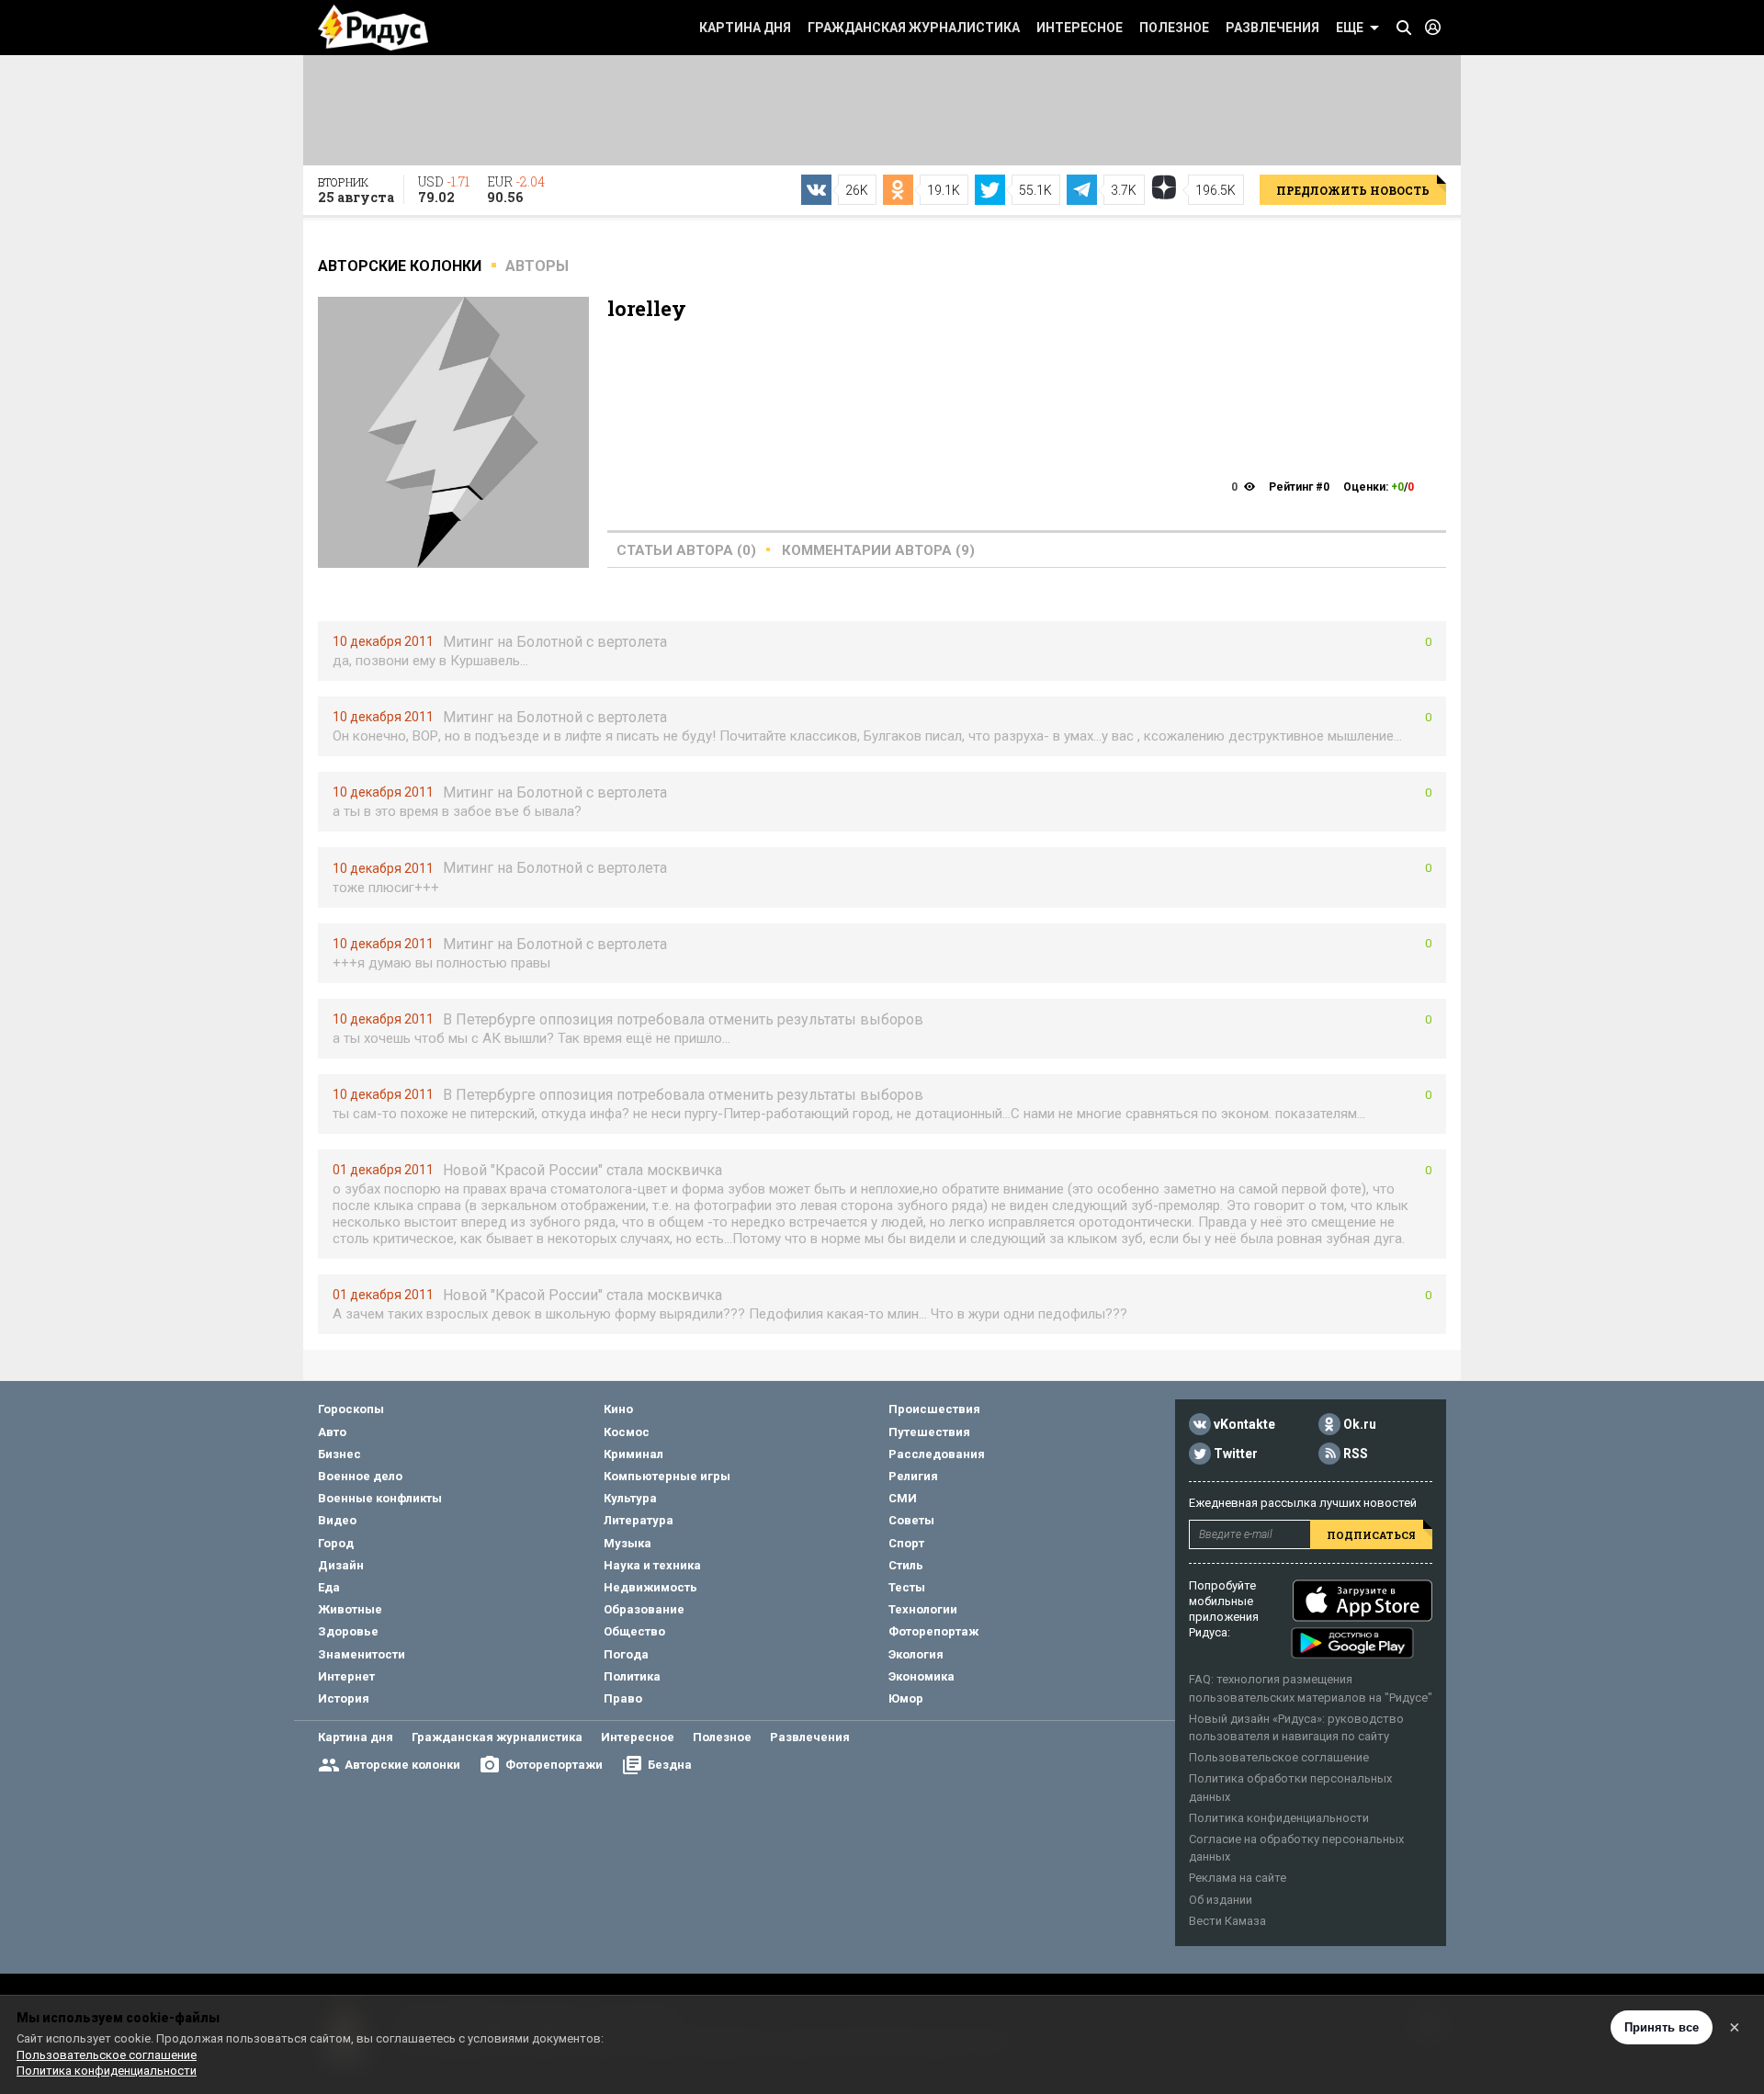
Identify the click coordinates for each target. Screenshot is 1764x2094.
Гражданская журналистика (914, 28)
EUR (516, 189)
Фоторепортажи (554, 1765)
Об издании (1221, 1900)
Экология (916, 1654)
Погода (626, 1654)
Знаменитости (362, 1654)
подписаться (1371, 1535)
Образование (644, 1609)
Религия (913, 1476)
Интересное (1080, 28)
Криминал (633, 1454)
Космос (627, 1432)
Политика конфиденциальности (1279, 1818)
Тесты (907, 1587)
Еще (1350, 28)
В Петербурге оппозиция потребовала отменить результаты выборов (683, 1019)
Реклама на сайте (1238, 1878)
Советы (911, 1520)
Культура (630, 1498)
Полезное (1174, 28)
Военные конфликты (380, 1498)
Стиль (906, 1565)
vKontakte (1244, 1425)
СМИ (903, 1498)
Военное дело (360, 1476)
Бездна (670, 1765)
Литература (639, 1520)
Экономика (922, 1676)
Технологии (923, 1609)
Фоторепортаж (933, 1631)
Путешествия (929, 1432)
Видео (337, 1520)
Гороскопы (351, 1409)
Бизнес (339, 1454)
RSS (1356, 1454)
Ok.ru (1360, 1425)
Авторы (537, 266)
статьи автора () (686, 550)
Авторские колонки (402, 1765)
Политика (632, 1676)
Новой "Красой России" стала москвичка (582, 1170)
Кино (618, 1409)
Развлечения (1272, 28)
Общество (634, 1631)
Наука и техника (652, 1565)
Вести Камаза (1227, 1921)
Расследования (937, 1454)
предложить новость (1353, 190)
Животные (350, 1609)
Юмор (906, 1698)
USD (444, 189)
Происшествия (934, 1409)
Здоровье (348, 1631)
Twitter (1236, 1454)
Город (336, 1543)
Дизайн (341, 1565)
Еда (329, 1587)
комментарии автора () (878, 550)
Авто (332, 1432)
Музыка (628, 1543)
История (344, 1698)
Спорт (906, 1543)
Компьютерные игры (667, 1476)
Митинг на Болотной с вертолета (555, 642)
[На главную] (373, 28)
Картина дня (745, 28)
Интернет (346, 1676)
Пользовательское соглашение (1279, 1757)
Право (623, 1698)
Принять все (1662, 2027)
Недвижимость (650, 1587)
